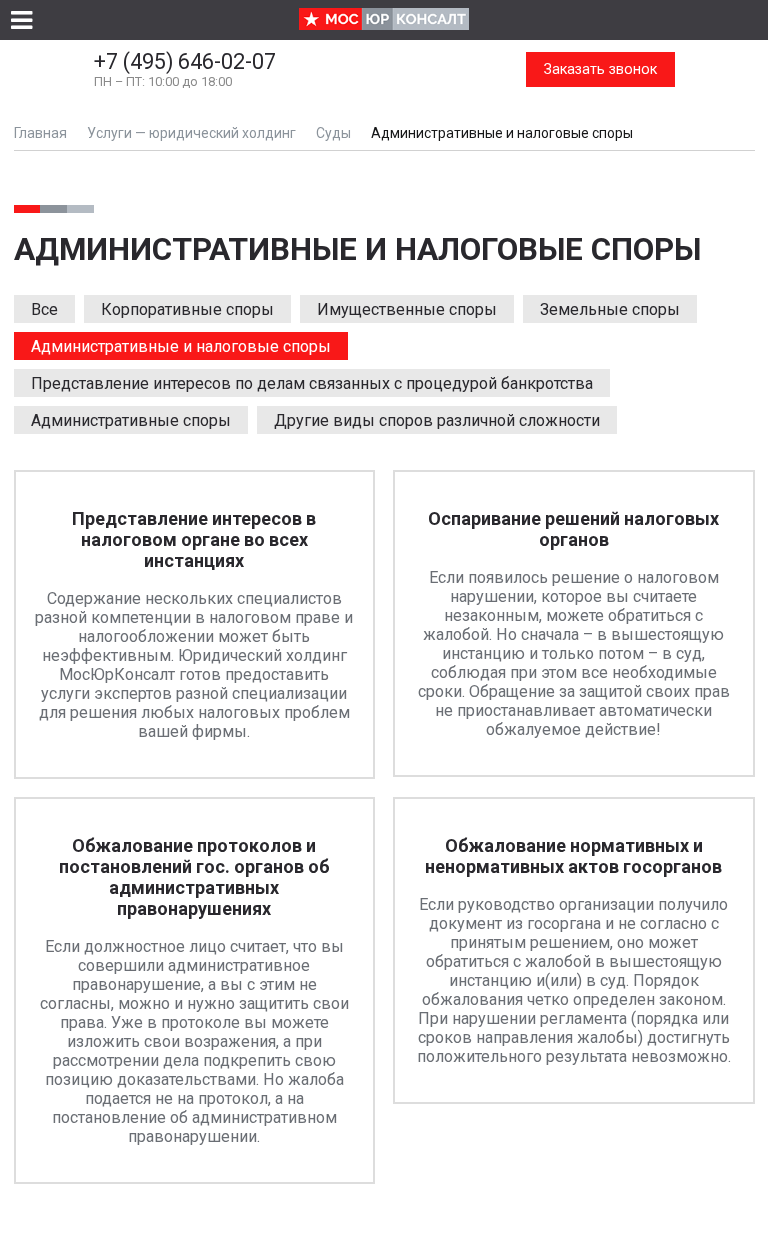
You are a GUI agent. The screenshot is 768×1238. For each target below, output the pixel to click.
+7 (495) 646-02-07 (185, 69)
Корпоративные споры (187, 309)
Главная (40, 133)
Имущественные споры (407, 309)
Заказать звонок (600, 69)
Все (44, 309)
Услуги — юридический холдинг (191, 133)
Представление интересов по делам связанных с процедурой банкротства (312, 383)
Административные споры (131, 420)
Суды (333, 133)
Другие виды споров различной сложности (437, 420)
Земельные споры (610, 309)
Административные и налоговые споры (181, 346)
